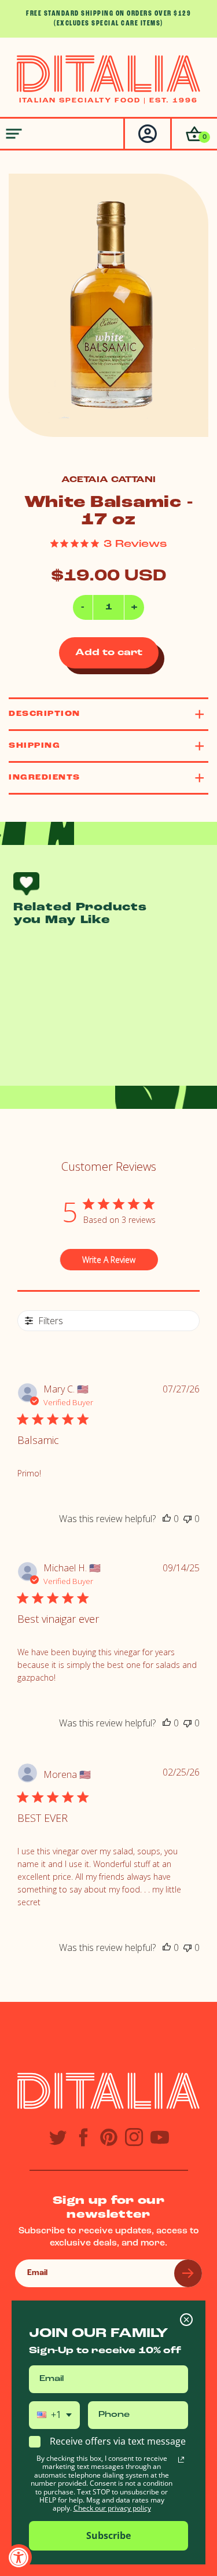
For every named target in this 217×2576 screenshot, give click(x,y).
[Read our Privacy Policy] (181, 2460)
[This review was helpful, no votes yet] (167, 1519)
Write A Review (109, 1260)
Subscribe (108, 2535)
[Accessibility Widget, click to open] (19, 2557)
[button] (194, 134)
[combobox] (54, 2415)
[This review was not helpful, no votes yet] (187, 1519)
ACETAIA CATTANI (108, 480)
